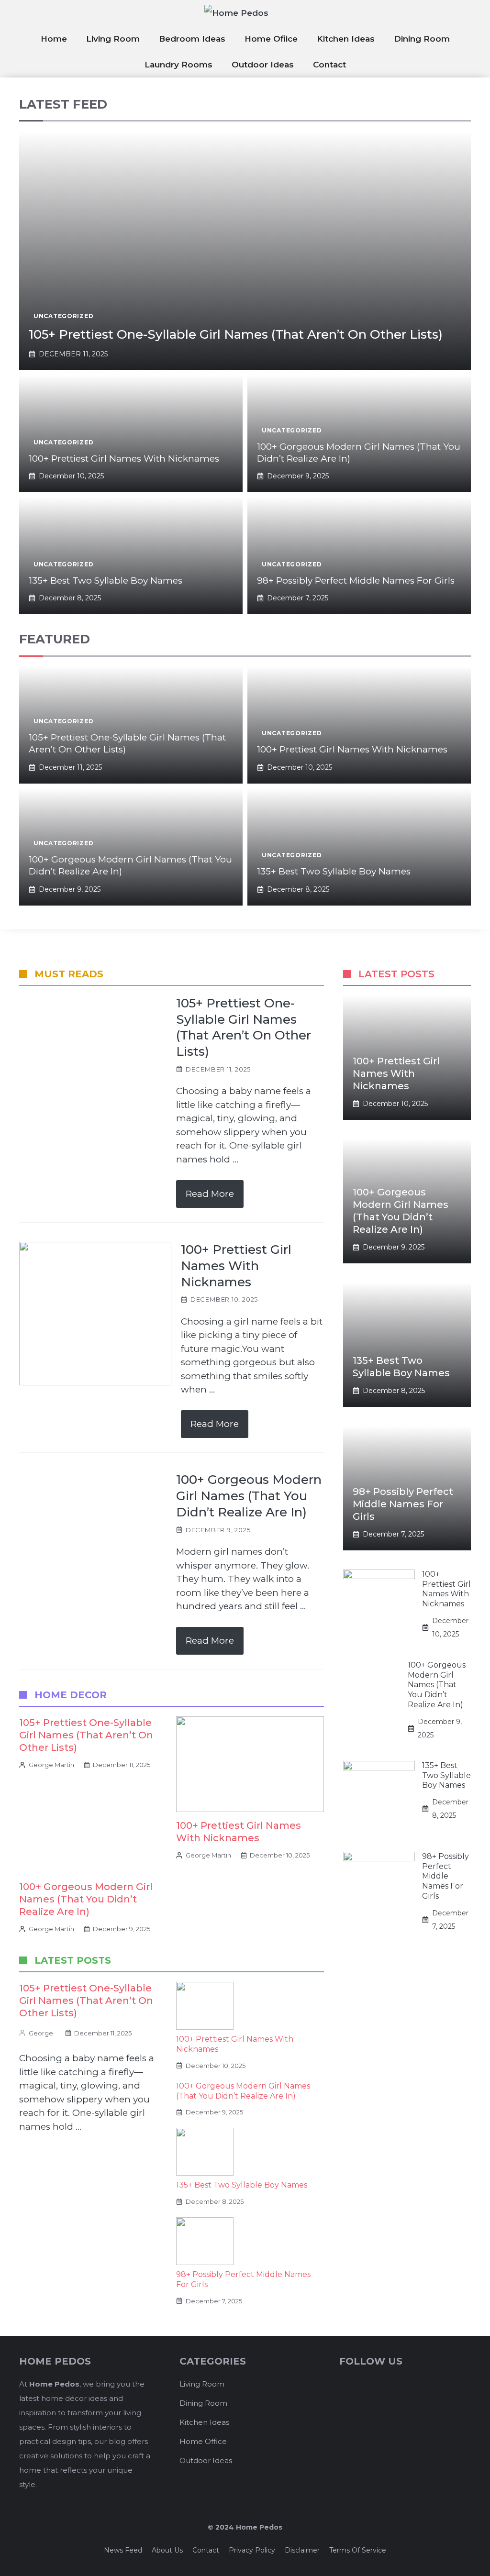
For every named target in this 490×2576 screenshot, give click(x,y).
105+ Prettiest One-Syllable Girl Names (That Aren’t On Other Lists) (236, 334)
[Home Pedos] (245, 13)
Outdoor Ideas (263, 65)
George (41, 2033)
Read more (210, 1194)
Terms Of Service (358, 2550)
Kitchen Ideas (346, 39)
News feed (123, 2550)
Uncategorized (63, 316)
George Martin (51, 1765)
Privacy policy (252, 2550)
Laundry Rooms (178, 65)
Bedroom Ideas (192, 39)
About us (167, 2550)
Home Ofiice (271, 39)
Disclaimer (302, 2550)
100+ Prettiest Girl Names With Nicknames (124, 459)
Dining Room (422, 39)
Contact (329, 65)
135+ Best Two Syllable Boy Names (106, 580)
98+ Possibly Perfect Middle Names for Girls (356, 580)
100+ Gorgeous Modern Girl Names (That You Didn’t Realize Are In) (86, 1899)
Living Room (113, 39)
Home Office (203, 2441)
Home (54, 39)
